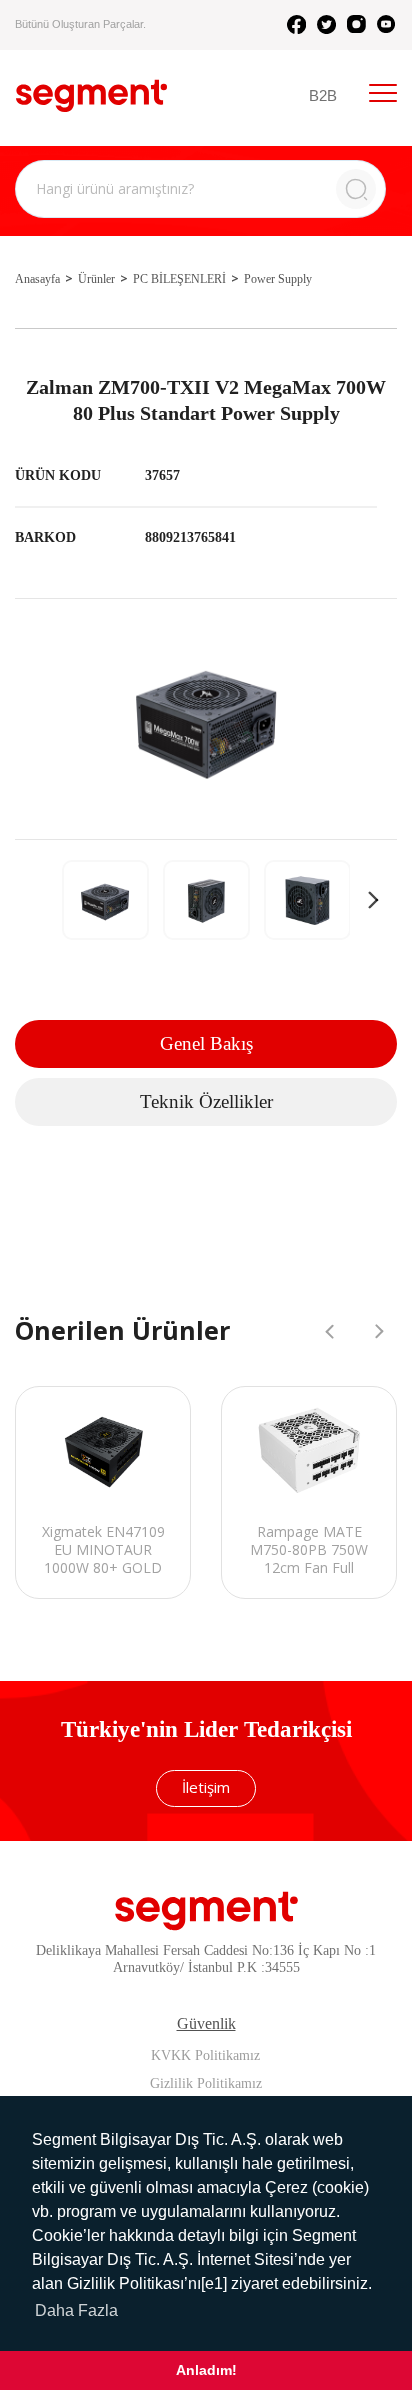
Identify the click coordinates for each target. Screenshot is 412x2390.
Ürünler (96, 279)
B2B (323, 95)
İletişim (206, 1787)
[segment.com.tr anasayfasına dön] (91, 95)
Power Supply (278, 279)
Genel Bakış (206, 1043)
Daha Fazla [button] (76, 2310)
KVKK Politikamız (205, 2055)
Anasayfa (37, 279)
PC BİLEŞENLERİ (179, 279)
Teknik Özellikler (206, 1101)
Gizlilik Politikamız (206, 2083)
